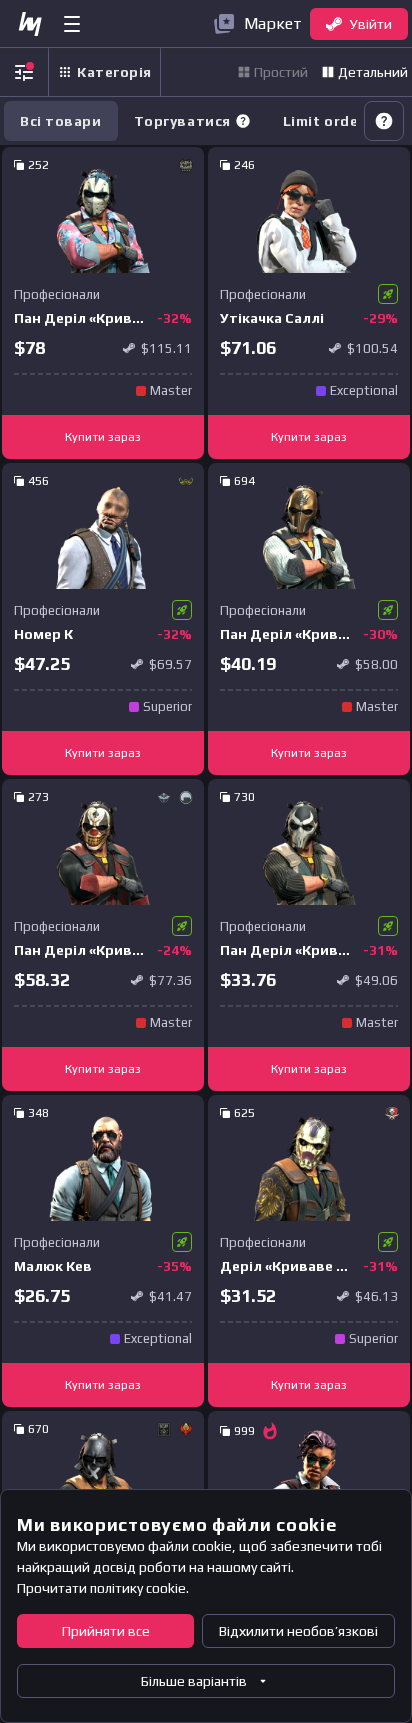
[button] (243, 121)
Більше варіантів (194, 1681)
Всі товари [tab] (61, 121)
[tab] (192, 121)
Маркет (273, 23)
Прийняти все (106, 1631)
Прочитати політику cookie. (103, 1588)
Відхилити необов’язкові (298, 1631)
